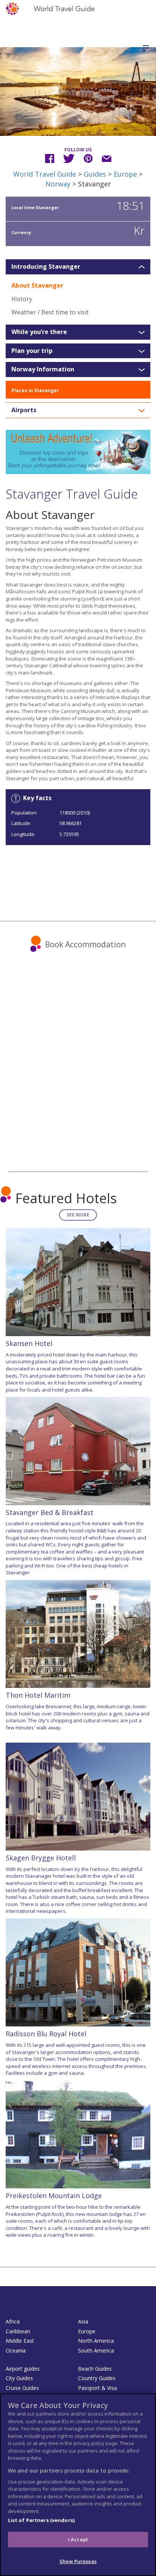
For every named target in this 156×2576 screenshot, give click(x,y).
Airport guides (23, 2369)
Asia (83, 2321)
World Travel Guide (45, 174)
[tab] (78, 267)
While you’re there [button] (39, 332)
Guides (95, 174)
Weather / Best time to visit (50, 312)
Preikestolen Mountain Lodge (54, 2196)
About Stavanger (37, 285)
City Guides (19, 2378)
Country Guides (97, 2378)
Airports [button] (24, 410)
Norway (58, 184)
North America (96, 2341)
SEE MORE (78, 1215)
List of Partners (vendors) (41, 2520)
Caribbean (18, 2331)
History (22, 299)
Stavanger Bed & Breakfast (50, 1512)
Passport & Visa (97, 2388)
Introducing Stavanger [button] (46, 267)
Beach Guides (95, 2369)
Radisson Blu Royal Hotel (46, 2034)
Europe (125, 174)
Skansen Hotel (29, 1343)
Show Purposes (78, 2561)
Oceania (16, 2350)
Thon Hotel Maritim (38, 1695)
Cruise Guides (22, 2388)
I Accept (78, 2539)
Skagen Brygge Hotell (41, 1858)
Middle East (20, 2341)
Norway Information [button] (43, 370)
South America (96, 2350)
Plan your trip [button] (32, 351)
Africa (13, 2321)
